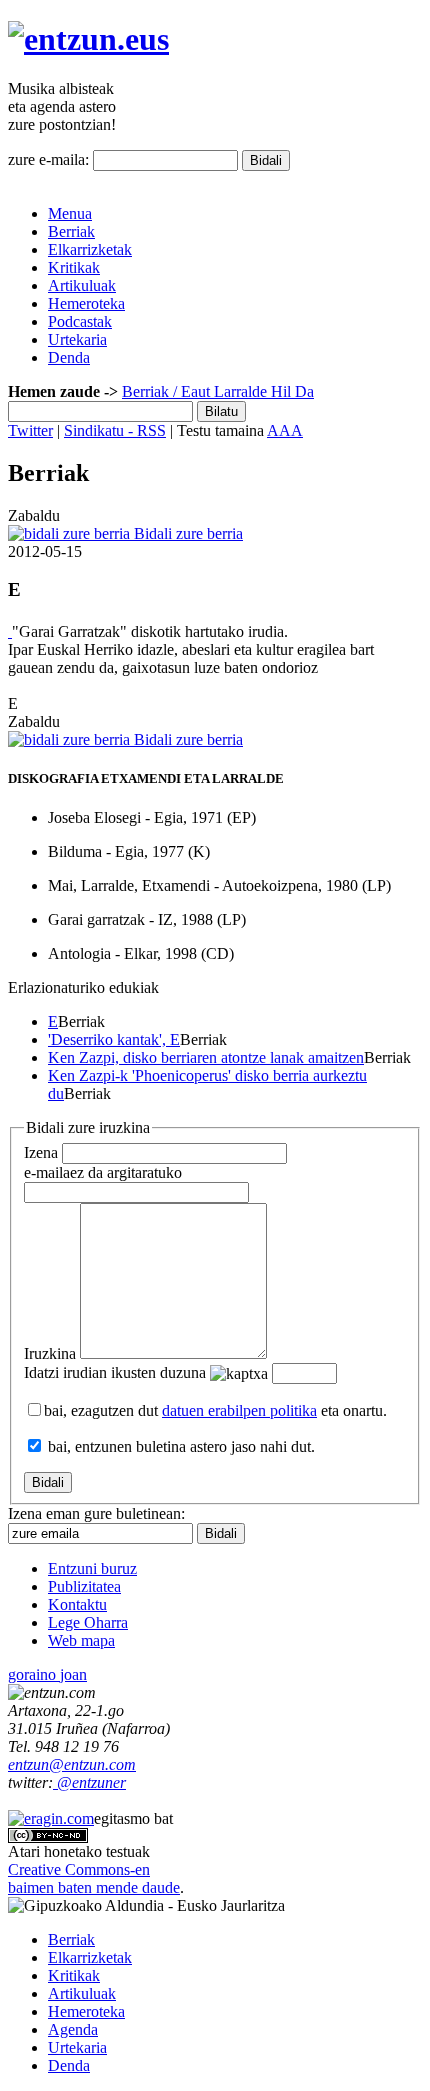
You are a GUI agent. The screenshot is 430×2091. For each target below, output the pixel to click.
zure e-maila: (48, 159)
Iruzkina (50, 1353)
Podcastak (80, 321)
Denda (69, 357)
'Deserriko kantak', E (114, 1039)
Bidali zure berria (186, 533)
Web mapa (81, 1640)
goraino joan (47, 1674)
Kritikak (74, 267)
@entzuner (89, 1782)
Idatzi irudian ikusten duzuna (115, 1372)
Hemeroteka (86, 303)
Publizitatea (84, 1586)
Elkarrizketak (90, 249)
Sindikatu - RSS (115, 430)
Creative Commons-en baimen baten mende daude (94, 1878)
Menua (70, 213)
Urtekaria (77, 339)
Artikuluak (82, 285)
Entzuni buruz (92, 1568)
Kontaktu (77, 1604)
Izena (41, 1152)
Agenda (73, 2029)
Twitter (30, 430)
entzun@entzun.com (72, 1764)
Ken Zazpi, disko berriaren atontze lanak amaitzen (206, 1057)
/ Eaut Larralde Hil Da (241, 391)
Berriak (71, 231)
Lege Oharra (88, 1622)
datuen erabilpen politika (239, 1410)
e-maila (103, 1172)
